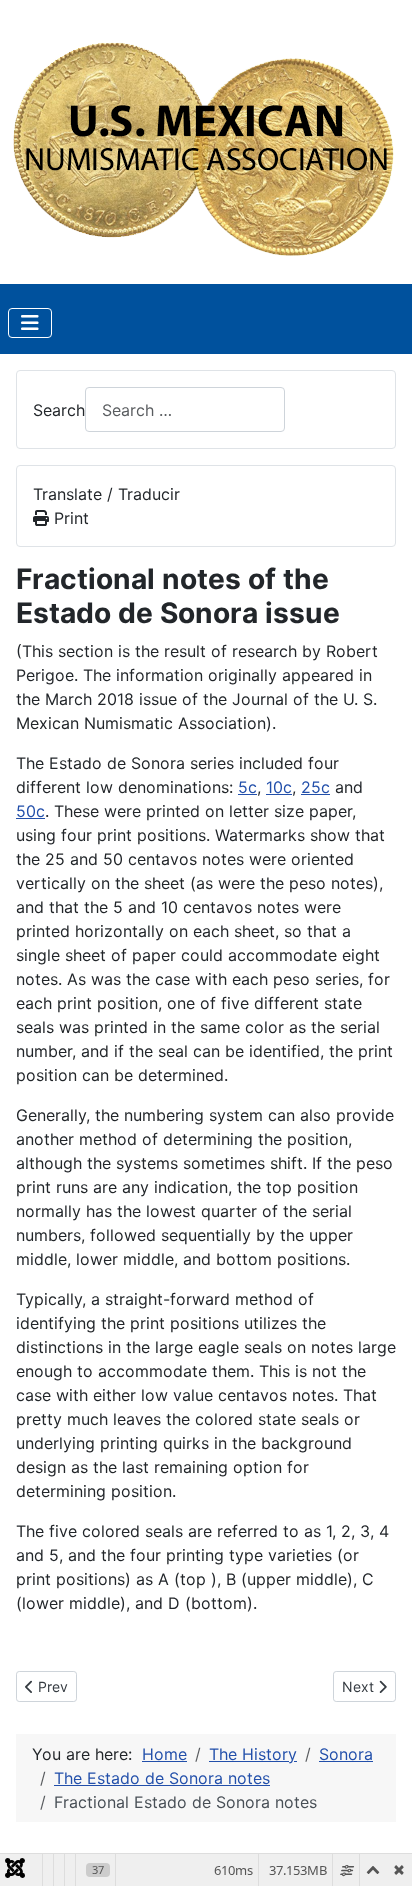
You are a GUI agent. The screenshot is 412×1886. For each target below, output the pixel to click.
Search (59, 410)
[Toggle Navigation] (30, 323)
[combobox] (185, 409)
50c (30, 811)
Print (69, 518)
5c (247, 787)
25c (315, 787)
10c (279, 787)
